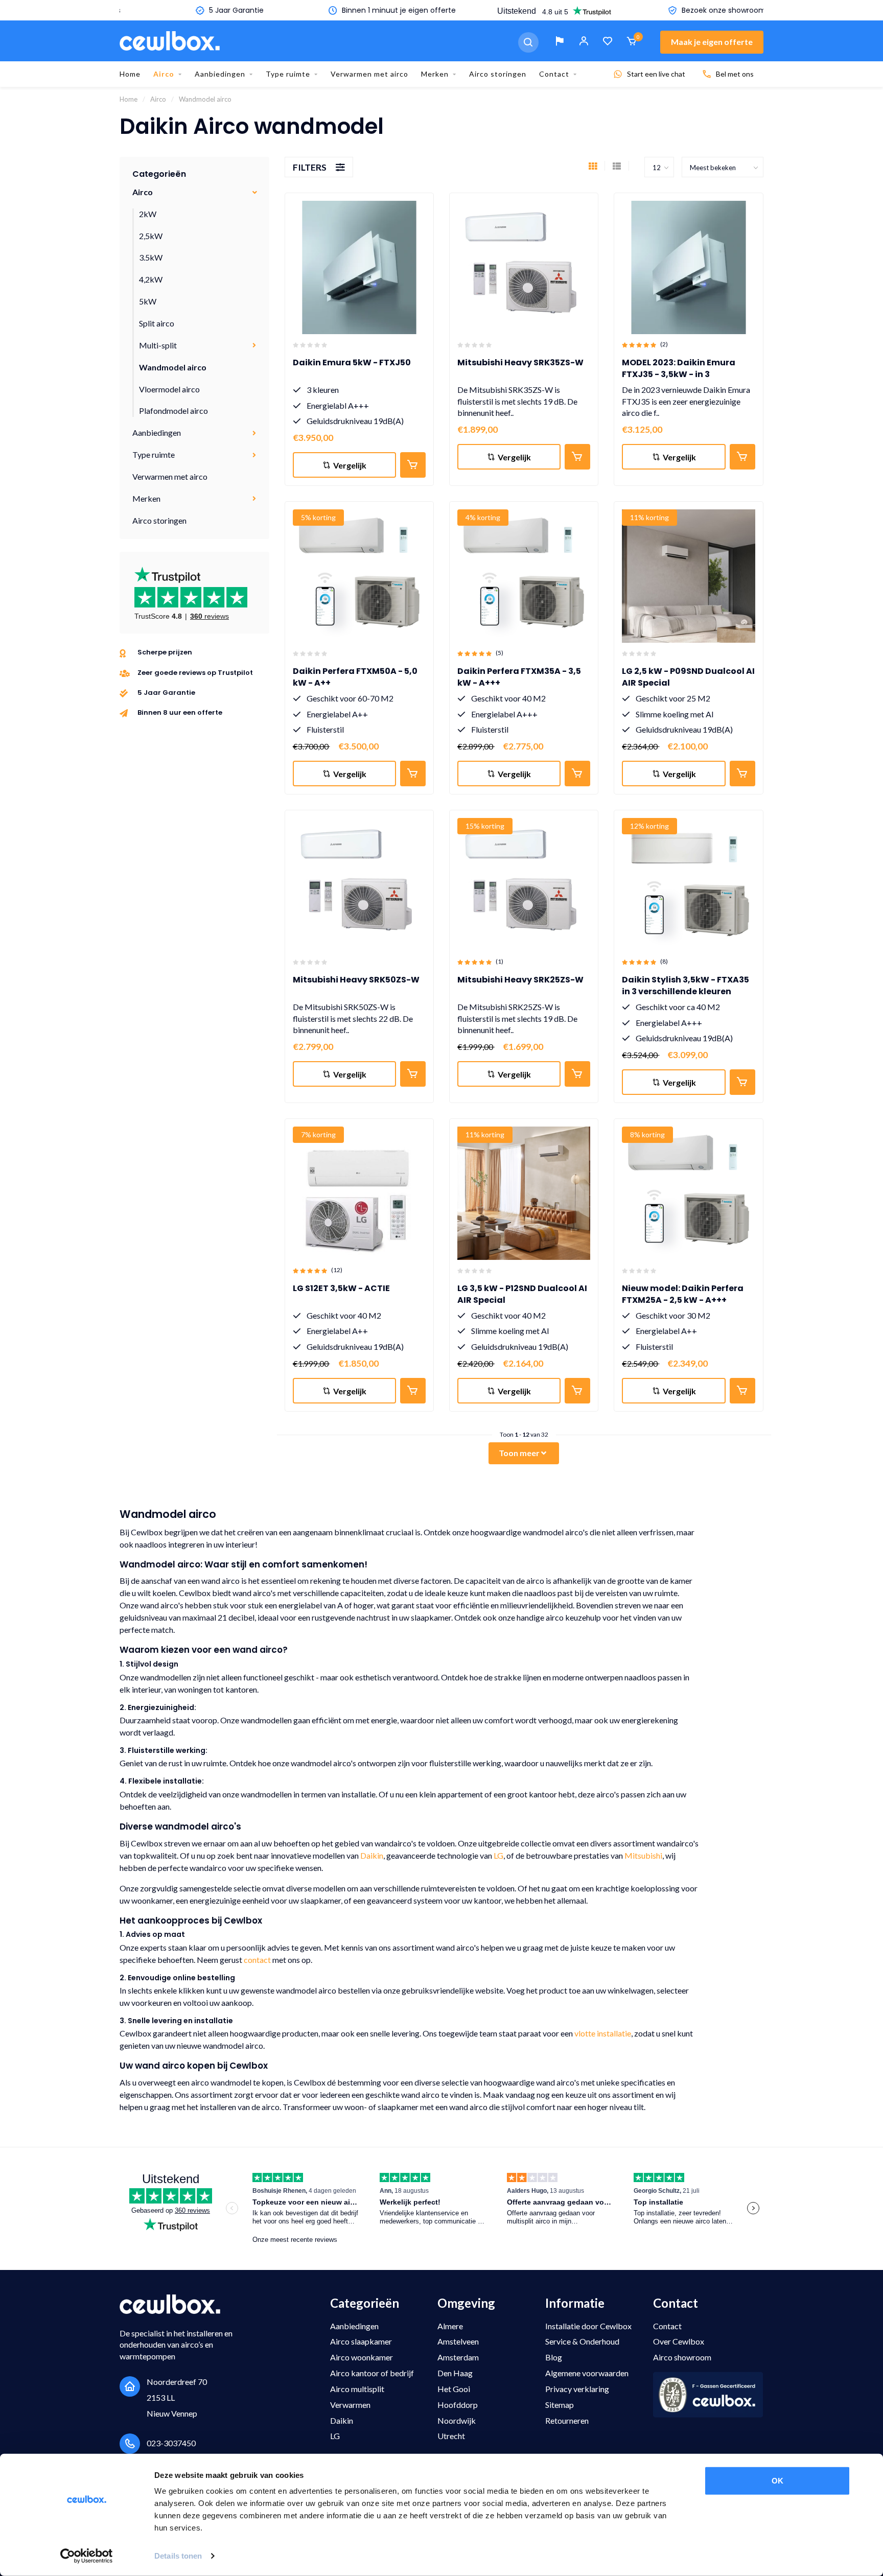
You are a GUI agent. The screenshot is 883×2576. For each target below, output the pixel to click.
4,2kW (151, 279)
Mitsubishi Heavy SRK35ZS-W (520, 362)
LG (498, 1855)
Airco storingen (498, 74)
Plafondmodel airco (173, 411)
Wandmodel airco (173, 367)
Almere (450, 2326)
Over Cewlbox (679, 2341)
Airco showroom (682, 2357)
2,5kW (151, 236)
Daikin (372, 1855)
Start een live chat (656, 74)
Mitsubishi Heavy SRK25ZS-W (520, 980)
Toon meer (520, 1453)
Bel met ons (735, 74)
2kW (148, 214)
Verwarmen (350, 2405)
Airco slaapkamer (361, 2341)
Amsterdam (458, 2357)
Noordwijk (457, 2420)
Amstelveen (458, 2341)
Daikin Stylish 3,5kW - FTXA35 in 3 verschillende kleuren (686, 986)
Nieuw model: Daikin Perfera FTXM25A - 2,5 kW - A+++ (683, 1294)
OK (777, 2481)
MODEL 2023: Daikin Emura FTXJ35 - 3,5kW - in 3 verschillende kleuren (679, 374)
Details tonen (178, 2556)
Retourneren (567, 2420)
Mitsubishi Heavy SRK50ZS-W (356, 980)
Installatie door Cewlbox (588, 2326)
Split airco (157, 323)
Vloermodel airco (169, 389)
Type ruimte (288, 74)
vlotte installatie (603, 2033)
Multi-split (158, 345)
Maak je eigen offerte (712, 42)
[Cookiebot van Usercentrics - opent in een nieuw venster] (87, 2556)
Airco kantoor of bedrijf (372, 2373)
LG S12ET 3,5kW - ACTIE (341, 1288)
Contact (554, 74)
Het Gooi (454, 2389)
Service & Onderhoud (582, 2341)
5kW (148, 301)
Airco (164, 74)
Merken (435, 74)
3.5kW (151, 257)
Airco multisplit (357, 2389)
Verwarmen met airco (369, 74)
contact (257, 1960)
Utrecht (451, 2436)
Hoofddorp (458, 2405)
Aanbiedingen (220, 74)
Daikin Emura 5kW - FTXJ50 (352, 362)
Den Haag (455, 2373)
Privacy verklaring (577, 2389)
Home (130, 74)
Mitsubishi (643, 1855)
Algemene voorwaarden (587, 2373)
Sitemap (560, 2405)
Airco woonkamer (362, 2357)
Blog (554, 2357)
